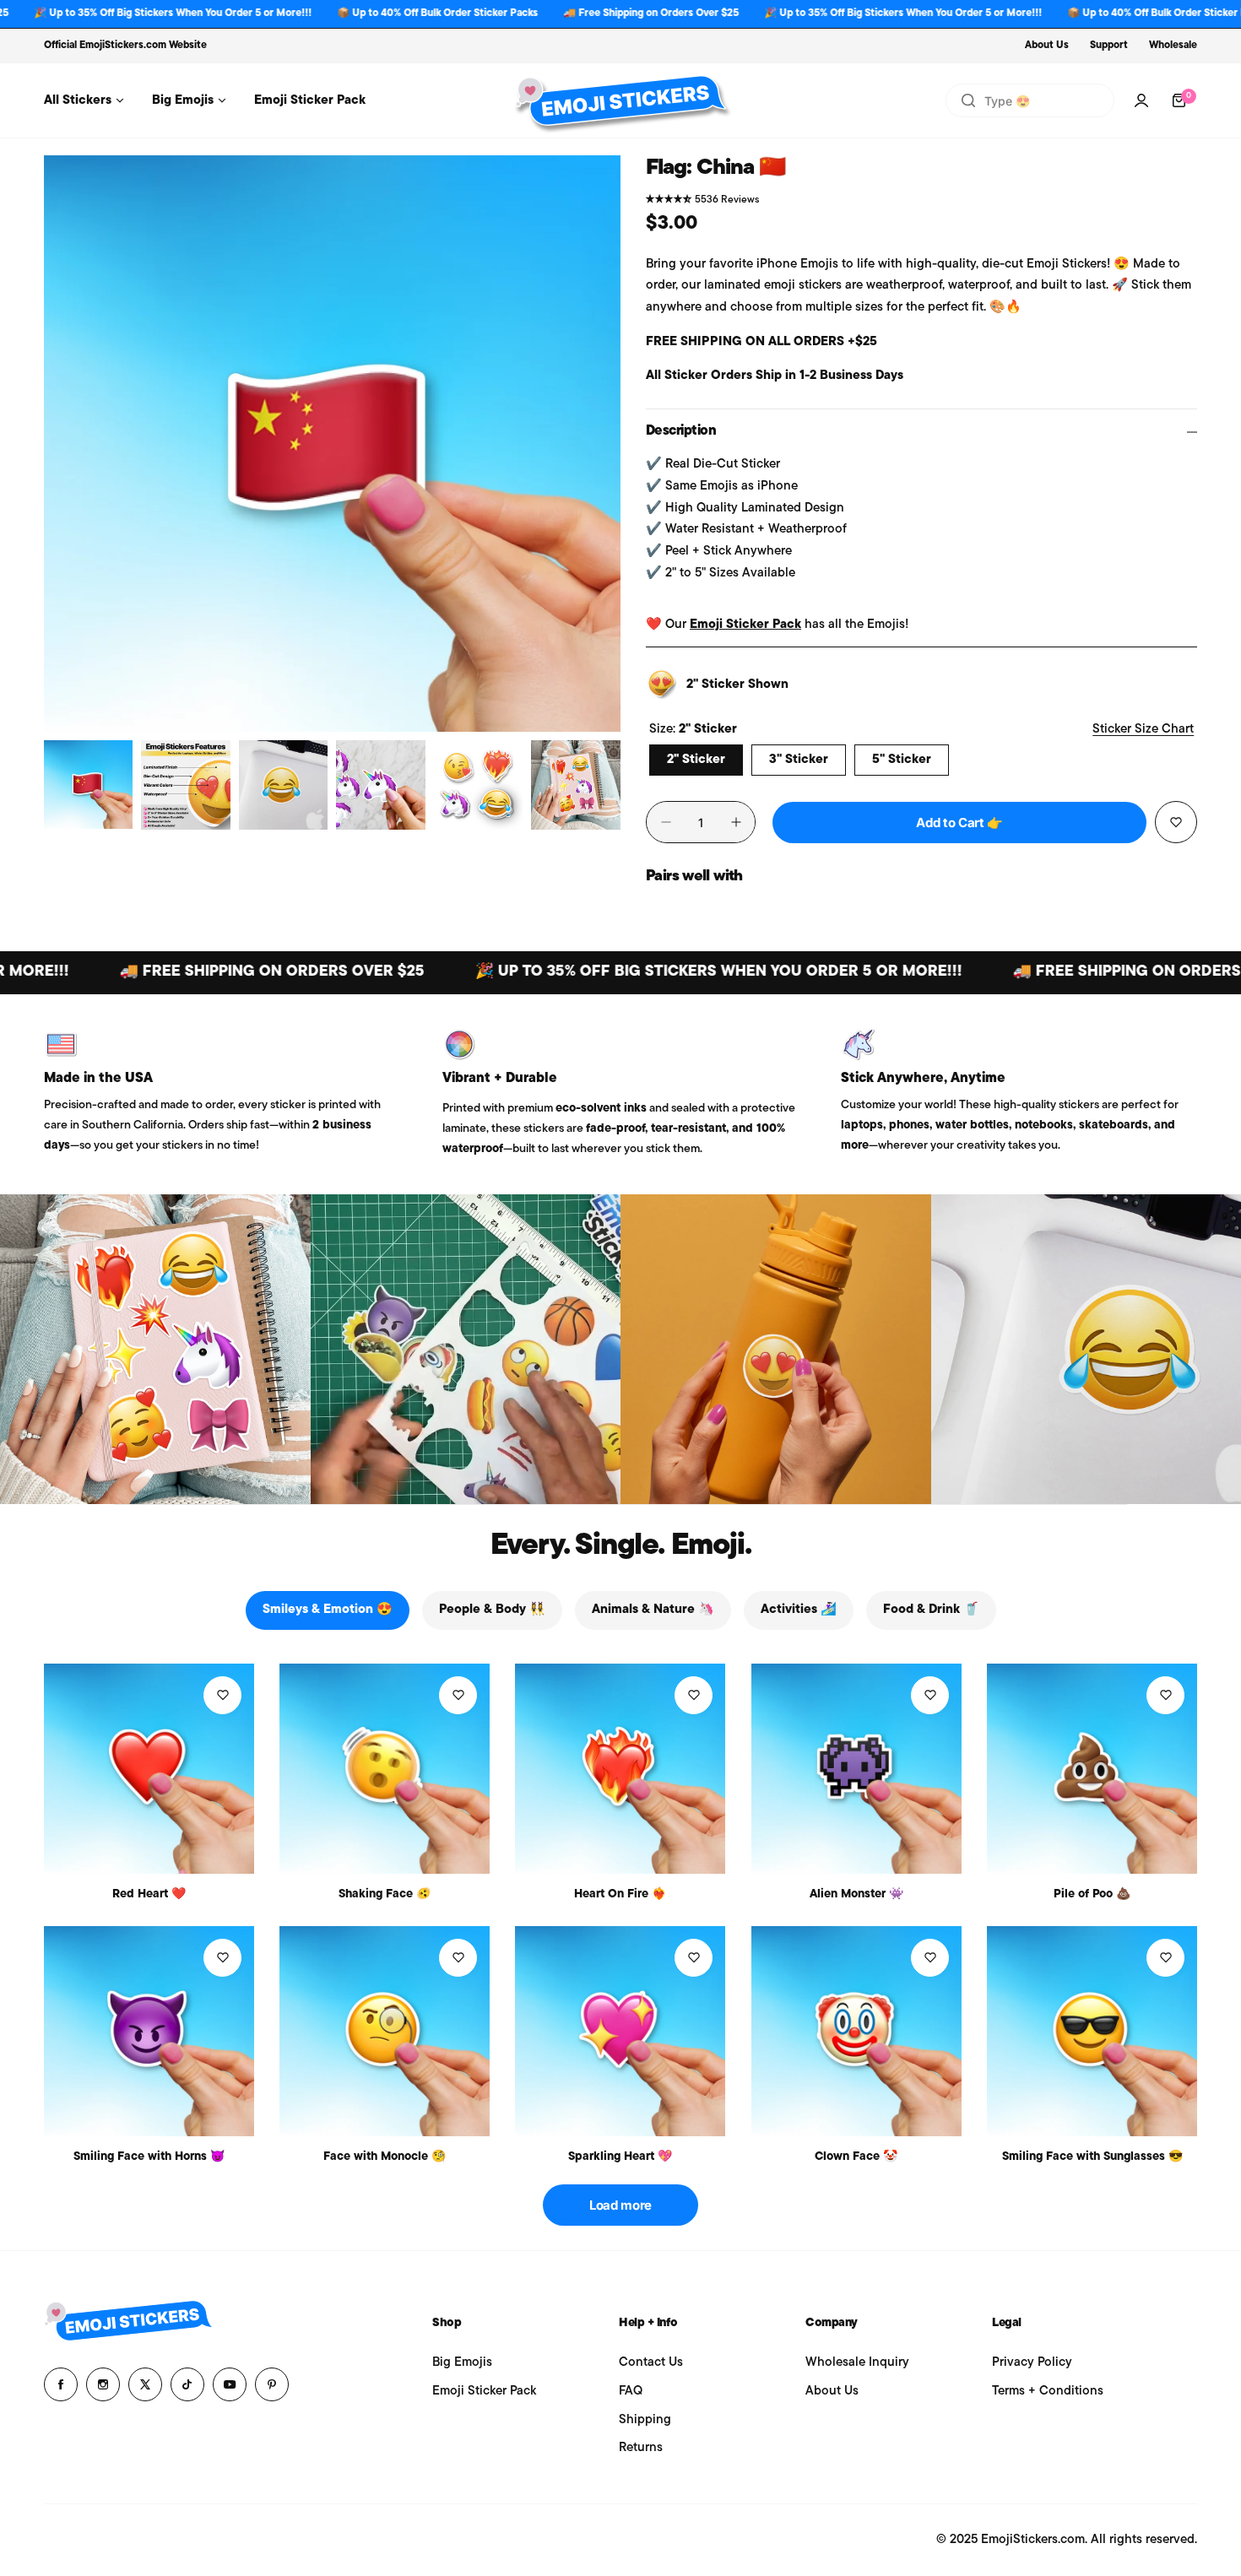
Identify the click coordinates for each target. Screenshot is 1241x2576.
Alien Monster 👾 (856, 1894)
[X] (145, 2384)
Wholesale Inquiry (857, 2363)
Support (1109, 46)
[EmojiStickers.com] (620, 100)
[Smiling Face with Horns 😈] (149, 2031)
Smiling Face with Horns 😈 (149, 2157)
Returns (641, 2448)
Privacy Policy (1032, 2363)
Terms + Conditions (1048, 2392)
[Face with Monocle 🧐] (385, 2031)
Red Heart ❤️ (149, 1894)
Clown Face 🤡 (856, 2157)
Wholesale (1173, 46)
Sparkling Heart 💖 (620, 2157)
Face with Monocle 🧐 (385, 2157)
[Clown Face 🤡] (856, 2031)
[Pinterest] (272, 2384)
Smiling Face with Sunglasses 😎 (1092, 2157)
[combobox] (1030, 100)
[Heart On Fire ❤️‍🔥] (620, 1769)
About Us (1047, 46)
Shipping (645, 2420)
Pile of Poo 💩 (1092, 1894)
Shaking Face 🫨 (385, 1894)
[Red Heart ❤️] (149, 1769)
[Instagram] (103, 2384)
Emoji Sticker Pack (745, 625)
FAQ (631, 2392)
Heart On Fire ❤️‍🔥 (620, 1894)
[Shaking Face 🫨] (385, 1769)
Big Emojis (462, 2363)
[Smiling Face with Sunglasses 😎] (1092, 2031)
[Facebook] (61, 2384)
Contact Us (651, 2363)
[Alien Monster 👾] (856, 1769)
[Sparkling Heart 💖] (620, 2031)
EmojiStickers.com (123, 46)
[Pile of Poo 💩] (1092, 1769)
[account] (1141, 100)
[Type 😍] (968, 100)
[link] (155, 1350)
